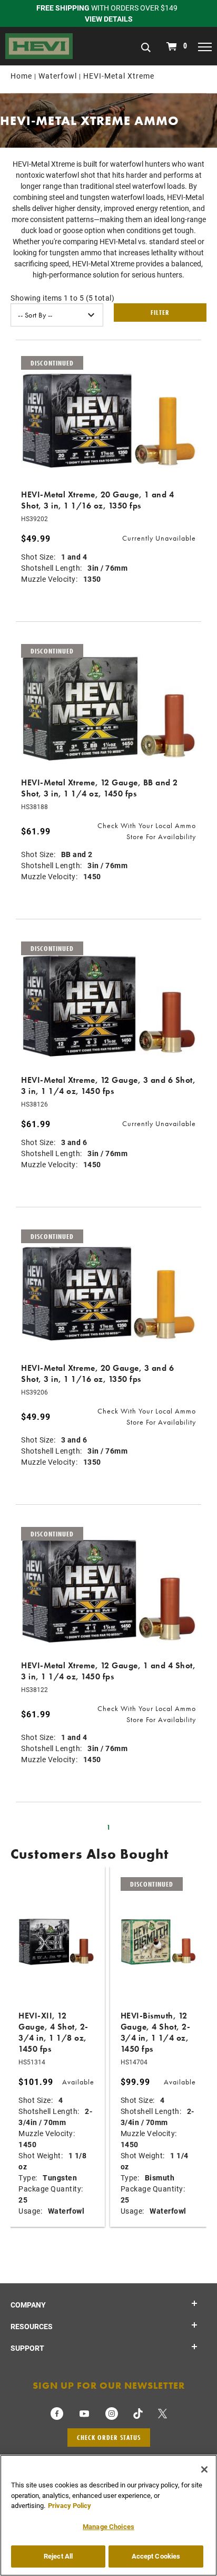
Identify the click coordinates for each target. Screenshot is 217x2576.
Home (21, 76)
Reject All (58, 2556)
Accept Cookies (156, 2556)
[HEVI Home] (39, 45)
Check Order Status (109, 2437)
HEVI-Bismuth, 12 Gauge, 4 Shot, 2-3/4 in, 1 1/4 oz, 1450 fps (156, 2032)
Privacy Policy (70, 2505)
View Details (109, 19)
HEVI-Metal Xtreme (119, 76)
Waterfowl (58, 76)
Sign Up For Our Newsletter (109, 2385)
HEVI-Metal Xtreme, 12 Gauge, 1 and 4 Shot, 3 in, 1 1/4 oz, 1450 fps (108, 1671)
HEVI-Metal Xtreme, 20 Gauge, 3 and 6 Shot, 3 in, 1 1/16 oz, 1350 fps (97, 1373)
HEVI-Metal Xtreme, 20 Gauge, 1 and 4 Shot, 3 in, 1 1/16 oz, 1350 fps (97, 500)
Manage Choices (108, 2526)
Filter (160, 312)
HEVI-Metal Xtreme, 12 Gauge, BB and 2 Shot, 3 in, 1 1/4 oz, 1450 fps (100, 788)
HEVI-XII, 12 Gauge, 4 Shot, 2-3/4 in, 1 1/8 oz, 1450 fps (53, 2032)
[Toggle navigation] (205, 46)
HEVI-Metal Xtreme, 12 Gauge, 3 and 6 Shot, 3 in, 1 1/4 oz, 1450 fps (108, 1085)
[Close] (204, 2469)
